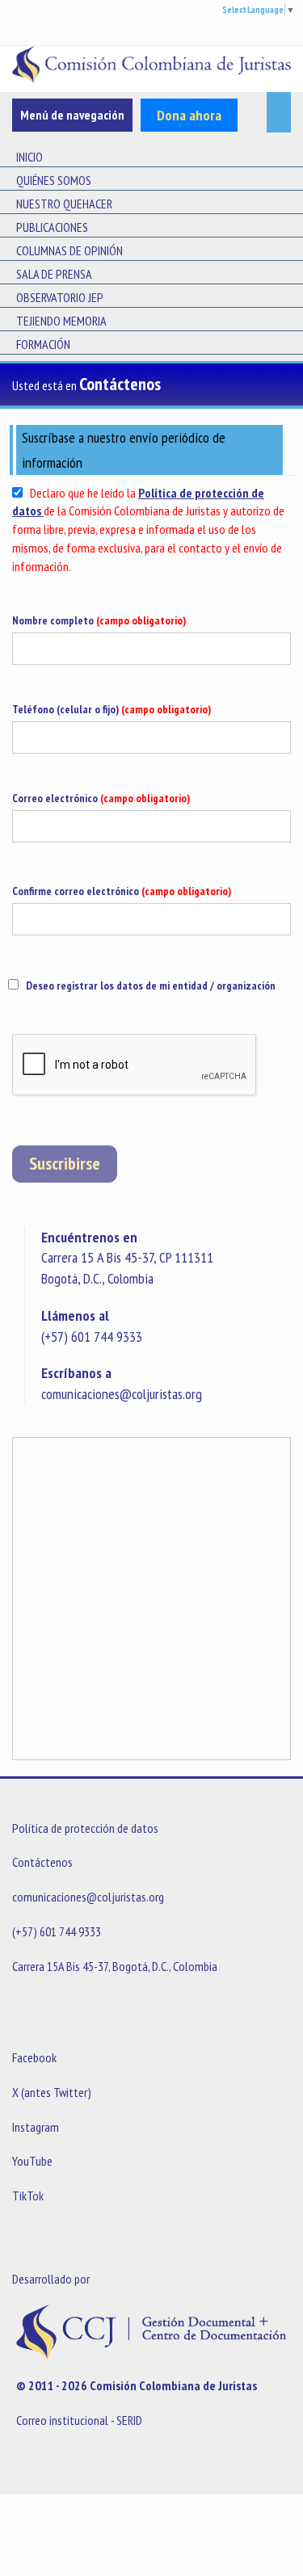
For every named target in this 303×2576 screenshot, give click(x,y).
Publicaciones (52, 227)
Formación (43, 344)
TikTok (28, 2196)
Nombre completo (99, 620)
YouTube (32, 2161)
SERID (129, 2420)
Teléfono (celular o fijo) (112, 709)
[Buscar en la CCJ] (279, 112)
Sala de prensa (54, 274)
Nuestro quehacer (64, 204)
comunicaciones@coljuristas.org (122, 1394)
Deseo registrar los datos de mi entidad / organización (151, 985)
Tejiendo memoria (61, 321)
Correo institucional (62, 2420)
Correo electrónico (101, 798)
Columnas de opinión (69, 250)
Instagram (36, 2127)
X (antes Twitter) (52, 2092)
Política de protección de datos (85, 1828)
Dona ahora (189, 115)
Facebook (34, 2057)
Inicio (29, 157)
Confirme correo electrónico (122, 891)
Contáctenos (42, 1862)
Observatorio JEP (60, 297)
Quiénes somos (54, 180)
